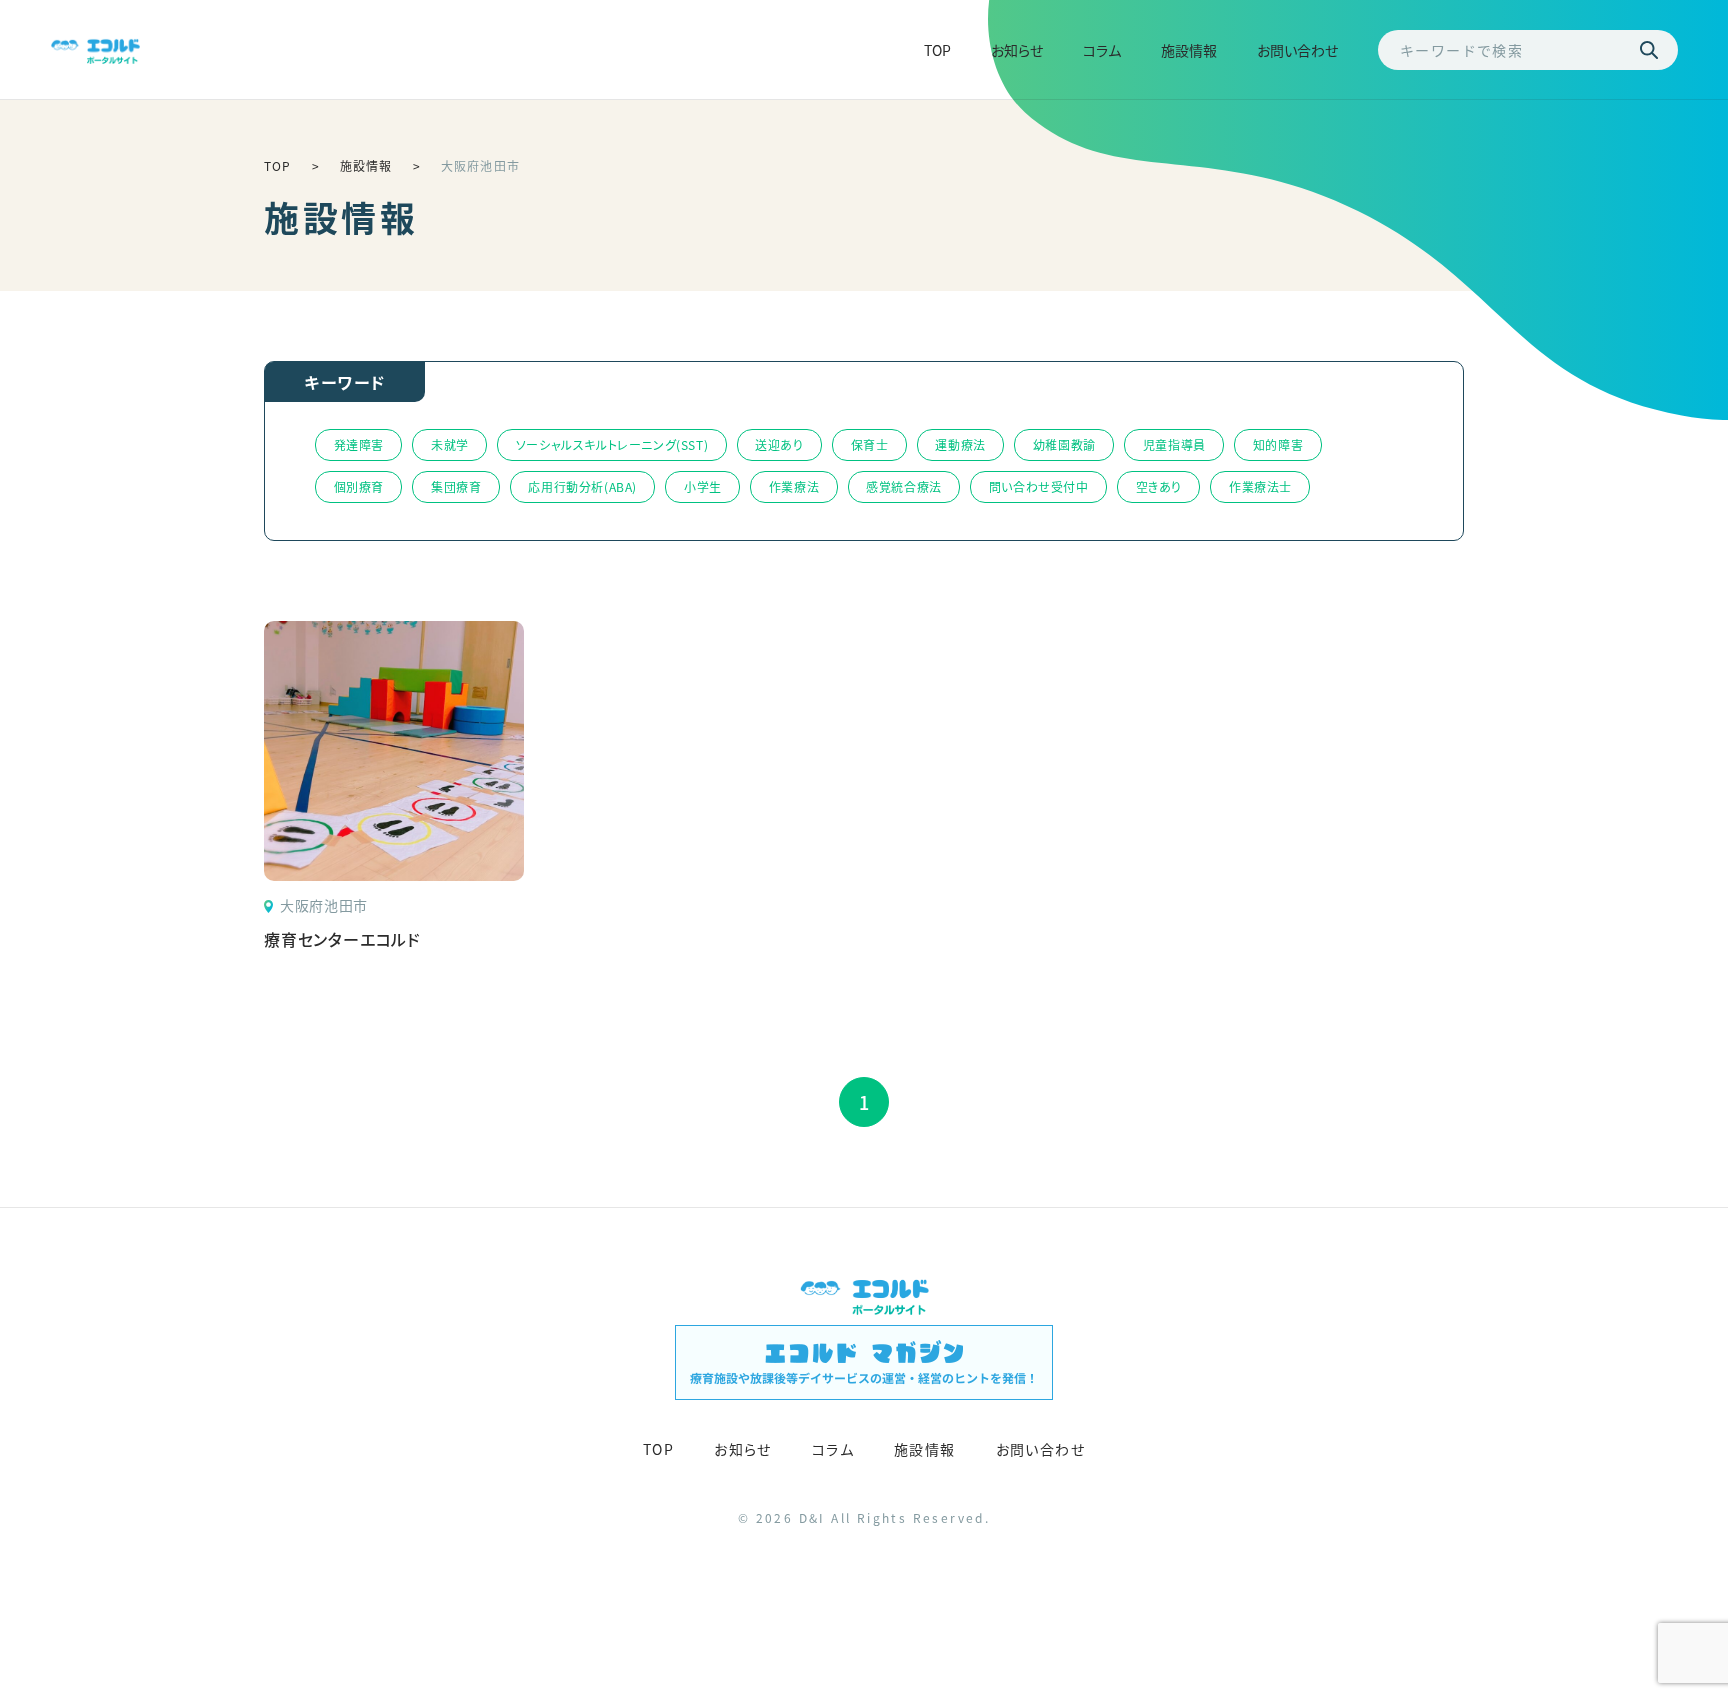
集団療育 (456, 486)
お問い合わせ (1297, 50)
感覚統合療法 (904, 486)
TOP (937, 50)
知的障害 (1278, 444)
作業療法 (794, 486)
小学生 (703, 486)
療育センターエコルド (342, 939)
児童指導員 (1174, 444)
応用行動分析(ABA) (582, 486)
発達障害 (359, 444)
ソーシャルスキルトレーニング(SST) (612, 444)
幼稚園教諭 (1064, 444)
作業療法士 (1260, 486)
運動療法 (960, 444)
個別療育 (359, 486)
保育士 (870, 444)
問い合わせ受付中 (1039, 486)
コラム (1102, 50)
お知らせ (1017, 50)
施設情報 (1189, 50)
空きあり (1159, 486)
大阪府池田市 (324, 905)
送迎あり (779, 444)
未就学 (450, 444)
